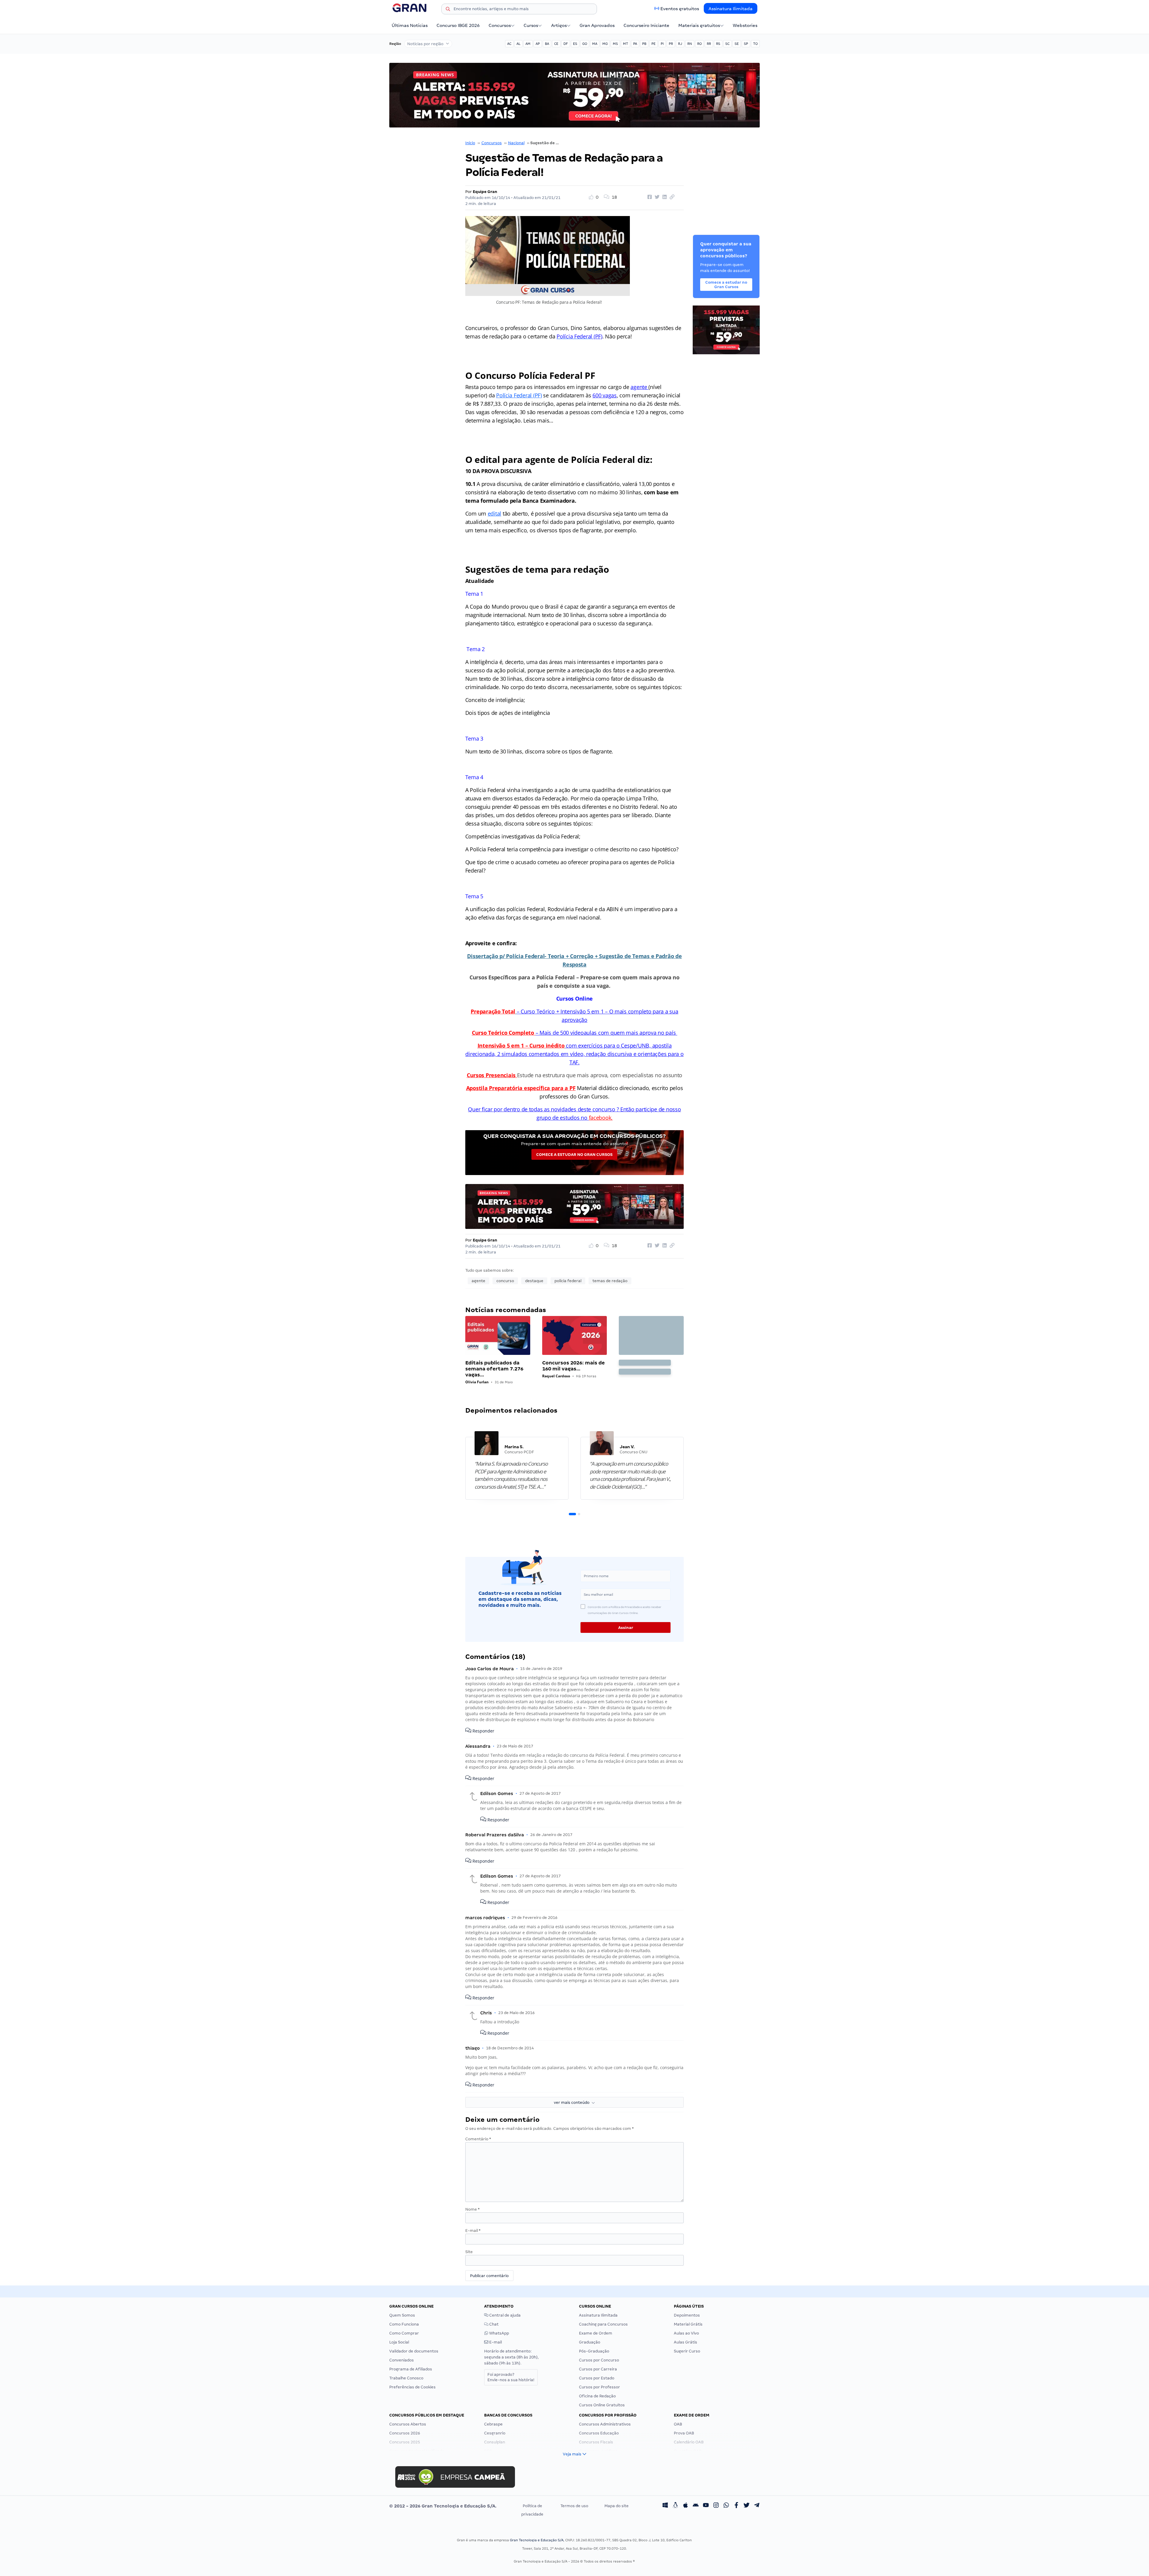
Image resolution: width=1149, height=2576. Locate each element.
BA (547, 44)
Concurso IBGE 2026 (458, 25)
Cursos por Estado (597, 2378)
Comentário (478, 2139)
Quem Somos (402, 2315)
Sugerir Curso (687, 2351)
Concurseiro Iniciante (646, 25)
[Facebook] (736, 2506)
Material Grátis (688, 2324)
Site (469, 2252)
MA (595, 44)
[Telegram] (757, 2506)
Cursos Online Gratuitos (602, 2405)
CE (556, 44)
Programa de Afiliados (411, 2369)
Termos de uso (574, 2506)
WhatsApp (499, 2333)
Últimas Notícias (410, 25)
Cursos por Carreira (598, 2369)
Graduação (590, 2342)
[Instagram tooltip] (716, 2506)
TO (755, 44)
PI (662, 44)
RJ (680, 44)
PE (653, 44)
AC (509, 44)
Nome (472, 2209)
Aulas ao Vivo (686, 2333)
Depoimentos (687, 2315)
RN (690, 44)
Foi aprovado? (511, 2377)
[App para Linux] (675, 2506)
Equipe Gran (485, 192)
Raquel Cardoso (556, 1376)
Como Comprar (404, 2333)
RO (699, 44)
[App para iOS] (686, 2506)
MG (605, 44)
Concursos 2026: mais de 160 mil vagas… (573, 1366)
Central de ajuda (504, 2315)
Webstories (745, 25)
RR (709, 44)
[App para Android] (696, 2506)
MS (615, 44)
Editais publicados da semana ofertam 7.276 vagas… (494, 1369)
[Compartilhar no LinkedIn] (664, 197)
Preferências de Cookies (412, 2387)
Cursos (531, 25)
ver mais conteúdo (573, 2102)
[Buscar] (448, 10)
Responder (483, 1731)
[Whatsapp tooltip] (726, 2506)
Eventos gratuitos (680, 9)
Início (470, 143)
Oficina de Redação (597, 2396)
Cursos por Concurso (599, 2360)
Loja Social (399, 2342)
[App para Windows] (665, 2506)
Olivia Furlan (477, 1382)
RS (718, 44)
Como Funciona (404, 2324)
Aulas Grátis (686, 2342)
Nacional (516, 143)
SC (727, 44)
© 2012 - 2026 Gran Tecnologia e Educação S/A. (443, 2506)
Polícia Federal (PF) (519, 395)
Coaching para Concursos (603, 2324)
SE (737, 44)
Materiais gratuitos (699, 25)
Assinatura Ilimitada (731, 9)
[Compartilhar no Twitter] (656, 197)
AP (538, 44)
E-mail (473, 2231)
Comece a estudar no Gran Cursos (574, 1155)
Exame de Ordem (596, 2333)
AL (518, 44)
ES (575, 44)
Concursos (500, 25)
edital (494, 513)
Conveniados (402, 2360)
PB (644, 44)
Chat (493, 2324)
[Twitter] (747, 2506)
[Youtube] (706, 2506)
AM (528, 44)
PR (671, 44)
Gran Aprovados (597, 25)
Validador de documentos (414, 2351)
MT (626, 44)
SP (746, 44)
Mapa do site (617, 2506)
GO (585, 44)
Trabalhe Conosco (406, 2378)
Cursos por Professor (599, 2387)
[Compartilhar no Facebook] (649, 197)
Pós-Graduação (594, 2351)
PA (635, 44)
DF (566, 44)
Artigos (559, 25)
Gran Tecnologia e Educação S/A (537, 2540)
